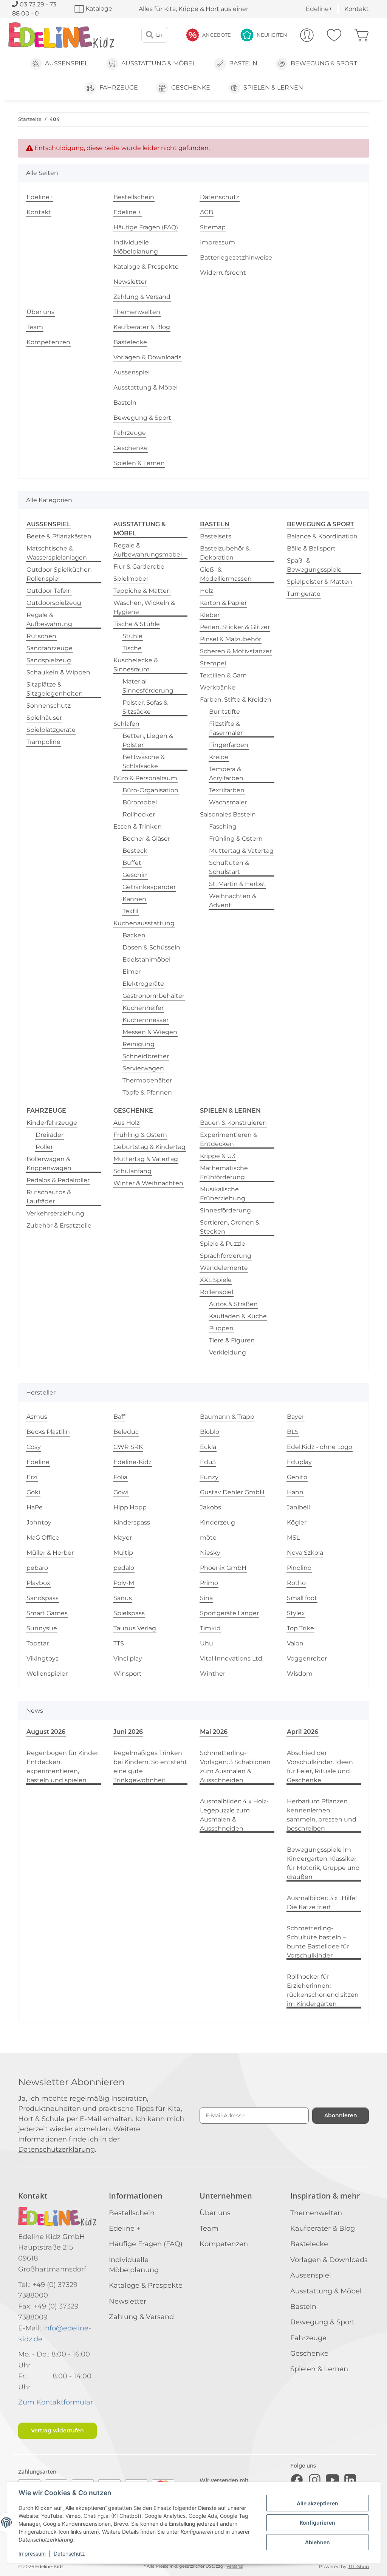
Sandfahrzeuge (50, 648)
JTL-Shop (358, 2566)
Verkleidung (228, 1352)
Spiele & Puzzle (223, 1244)
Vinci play (128, 1658)
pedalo (124, 1568)
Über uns (40, 312)
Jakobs (211, 1507)
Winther (213, 1674)
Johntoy (39, 1522)
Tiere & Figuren (232, 1340)
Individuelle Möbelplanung (136, 247)
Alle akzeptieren (317, 2503)
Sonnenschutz (49, 706)
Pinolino (299, 1568)
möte (208, 1538)
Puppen (221, 1328)
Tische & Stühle (137, 624)
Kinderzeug (217, 1522)
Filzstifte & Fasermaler (226, 728)
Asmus (37, 1417)
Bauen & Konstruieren (233, 1123)
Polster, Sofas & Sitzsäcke (145, 707)
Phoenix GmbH (223, 1568)
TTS (119, 1643)
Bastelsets (216, 536)
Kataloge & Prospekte (146, 267)
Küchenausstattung (144, 923)
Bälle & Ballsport (311, 548)
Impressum (32, 2554)
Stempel (213, 663)
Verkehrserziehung (55, 1213)
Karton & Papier (223, 603)
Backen (134, 935)
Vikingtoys (43, 1658)
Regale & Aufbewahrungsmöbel (148, 550)
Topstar (38, 1643)
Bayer (296, 1417)
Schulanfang (132, 1171)
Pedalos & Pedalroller (58, 1180)
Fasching (223, 826)
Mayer (123, 1538)
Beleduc (126, 1432)
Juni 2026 (128, 1732)
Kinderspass (132, 1522)
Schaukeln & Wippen (58, 672)
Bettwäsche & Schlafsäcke (144, 762)
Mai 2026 (214, 1732)
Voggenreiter (307, 1658)
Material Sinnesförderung (148, 686)
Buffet (132, 863)
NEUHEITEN (272, 35)
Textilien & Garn (223, 675)
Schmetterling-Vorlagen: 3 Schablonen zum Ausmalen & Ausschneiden (235, 1767)
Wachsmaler (228, 802)
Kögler (297, 1522)
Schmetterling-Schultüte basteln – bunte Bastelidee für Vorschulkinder (318, 1942)
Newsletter (130, 282)
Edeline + (127, 212)
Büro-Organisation (150, 790)
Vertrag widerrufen (57, 2431)
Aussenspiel (132, 372)
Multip (123, 1553)
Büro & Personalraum (145, 778)
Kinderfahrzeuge (52, 1123)
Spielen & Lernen (139, 463)
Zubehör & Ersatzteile (59, 1225)
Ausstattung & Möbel (146, 387)
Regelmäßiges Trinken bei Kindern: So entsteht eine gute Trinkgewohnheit (150, 1767)
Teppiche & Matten (142, 591)
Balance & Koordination (322, 536)
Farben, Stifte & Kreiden (236, 700)
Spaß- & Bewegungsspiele (314, 565)
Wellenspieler (47, 1674)
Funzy (209, 1477)
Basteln (125, 403)
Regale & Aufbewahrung (49, 619)
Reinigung (139, 1044)
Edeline (38, 1462)
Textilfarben (227, 790)
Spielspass (129, 1613)
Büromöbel (140, 802)
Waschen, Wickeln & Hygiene (144, 607)
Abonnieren (341, 2115)
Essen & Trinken (138, 826)
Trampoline (43, 742)
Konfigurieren (317, 2523)
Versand (235, 2566)
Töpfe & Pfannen (147, 1092)
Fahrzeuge (130, 433)
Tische (132, 648)
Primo (209, 1583)
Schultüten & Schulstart (229, 867)
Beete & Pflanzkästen (59, 536)
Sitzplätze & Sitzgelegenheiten (55, 689)
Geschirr (135, 875)
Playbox (38, 1583)
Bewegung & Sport (142, 418)
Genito (297, 1477)
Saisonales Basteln (228, 814)
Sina (206, 1598)
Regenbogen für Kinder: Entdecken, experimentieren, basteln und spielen (63, 1767)
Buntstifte (224, 712)
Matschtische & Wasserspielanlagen (57, 553)
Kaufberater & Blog (142, 327)
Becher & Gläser (146, 839)
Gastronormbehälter (153, 996)
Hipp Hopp (130, 1507)
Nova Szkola (305, 1553)
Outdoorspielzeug (54, 603)
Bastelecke (130, 342)
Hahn (295, 1492)
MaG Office (43, 1538)
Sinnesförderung (225, 1210)
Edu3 (208, 1462)
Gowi (121, 1492)
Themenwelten (137, 312)
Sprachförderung (226, 1256)
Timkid (210, 1628)
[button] (307, 35)
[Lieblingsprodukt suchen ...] (150, 35)
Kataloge (98, 9)
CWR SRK (128, 1447)
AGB (207, 212)
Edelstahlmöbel (146, 959)
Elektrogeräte (143, 984)
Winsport (128, 1674)
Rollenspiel (217, 1292)
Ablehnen (317, 2542)
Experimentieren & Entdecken (229, 1139)
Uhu (207, 1643)
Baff (119, 1417)
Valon (295, 1643)
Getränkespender (149, 887)
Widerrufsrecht (223, 273)
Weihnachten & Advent (233, 901)
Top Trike (300, 1628)
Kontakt (357, 9)
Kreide (219, 757)
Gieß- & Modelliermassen (226, 574)
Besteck (135, 851)
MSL (293, 1538)
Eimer (132, 972)
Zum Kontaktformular (56, 2402)
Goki (33, 1492)
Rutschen (41, 636)
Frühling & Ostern (236, 839)
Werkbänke (218, 687)
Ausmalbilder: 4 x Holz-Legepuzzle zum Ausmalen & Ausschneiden (234, 1815)
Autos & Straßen (233, 1304)
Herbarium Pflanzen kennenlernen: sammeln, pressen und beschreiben (322, 1815)
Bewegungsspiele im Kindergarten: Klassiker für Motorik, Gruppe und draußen (323, 1863)
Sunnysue (42, 1628)
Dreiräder (50, 1135)
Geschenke (131, 448)
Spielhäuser (44, 718)
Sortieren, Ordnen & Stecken (230, 1227)
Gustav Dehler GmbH (232, 1492)
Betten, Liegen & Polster (148, 740)
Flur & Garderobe (139, 567)
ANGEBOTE (217, 35)
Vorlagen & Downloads (147, 357)
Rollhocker (139, 814)
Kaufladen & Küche (238, 1316)
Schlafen (126, 724)
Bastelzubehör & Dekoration (225, 553)
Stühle (132, 636)
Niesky (210, 1553)
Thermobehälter (147, 1080)
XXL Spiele (216, 1280)
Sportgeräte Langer (229, 1613)
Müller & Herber (50, 1553)
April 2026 (303, 1732)
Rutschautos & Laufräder (49, 1197)
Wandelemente (224, 1268)
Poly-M (124, 1583)
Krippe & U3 (218, 1156)
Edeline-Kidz (132, 1462)
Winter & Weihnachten (148, 1183)
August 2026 (46, 1732)
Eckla (208, 1447)
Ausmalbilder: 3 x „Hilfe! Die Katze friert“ (322, 1903)
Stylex (296, 1613)
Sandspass (43, 1598)
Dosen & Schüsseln (151, 947)
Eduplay (299, 1462)
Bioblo (210, 1432)
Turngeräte (304, 594)
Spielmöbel (131, 579)
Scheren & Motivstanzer (236, 651)
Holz (207, 591)
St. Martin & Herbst (237, 884)
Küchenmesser (146, 1020)
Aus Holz (126, 1123)
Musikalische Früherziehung (223, 1194)
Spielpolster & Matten (320, 582)
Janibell (298, 1507)
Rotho (296, 1583)
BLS (293, 1432)
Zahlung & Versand (142, 297)
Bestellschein (134, 197)
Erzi (32, 1477)
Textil (130, 911)
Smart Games (47, 1613)
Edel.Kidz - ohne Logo (320, 1447)
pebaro (37, 1568)
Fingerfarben (229, 745)
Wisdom (300, 1674)
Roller (44, 1147)
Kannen (134, 899)
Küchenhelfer (143, 1008)
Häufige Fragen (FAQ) (146, 227)
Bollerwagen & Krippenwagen (49, 1164)
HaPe (35, 1507)
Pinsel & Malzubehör (231, 639)
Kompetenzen (48, 342)
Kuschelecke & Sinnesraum (136, 665)
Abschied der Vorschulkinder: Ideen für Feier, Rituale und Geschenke (320, 1767)
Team (35, 327)
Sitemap (213, 227)
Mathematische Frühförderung (224, 1173)
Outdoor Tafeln (49, 591)
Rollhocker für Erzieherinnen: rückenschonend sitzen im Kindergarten (323, 1990)
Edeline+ (319, 9)
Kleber (210, 615)
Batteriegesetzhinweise (236, 257)
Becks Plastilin (48, 1432)
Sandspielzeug (49, 660)
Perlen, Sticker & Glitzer (235, 627)
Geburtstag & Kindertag (149, 1147)
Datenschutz (69, 2554)
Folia (120, 1477)
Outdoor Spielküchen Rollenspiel (59, 574)
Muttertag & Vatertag (241, 851)
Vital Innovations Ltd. (232, 1658)
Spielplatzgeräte (51, 730)
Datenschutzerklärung (57, 2149)
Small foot (302, 1598)
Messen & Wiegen (150, 1032)
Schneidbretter (146, 1056)
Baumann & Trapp (227, 1417)
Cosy (34, 1447)
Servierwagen (143, 1068)
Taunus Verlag (135, 1628)
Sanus (123, 1598)
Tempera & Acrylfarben (226, 774)
